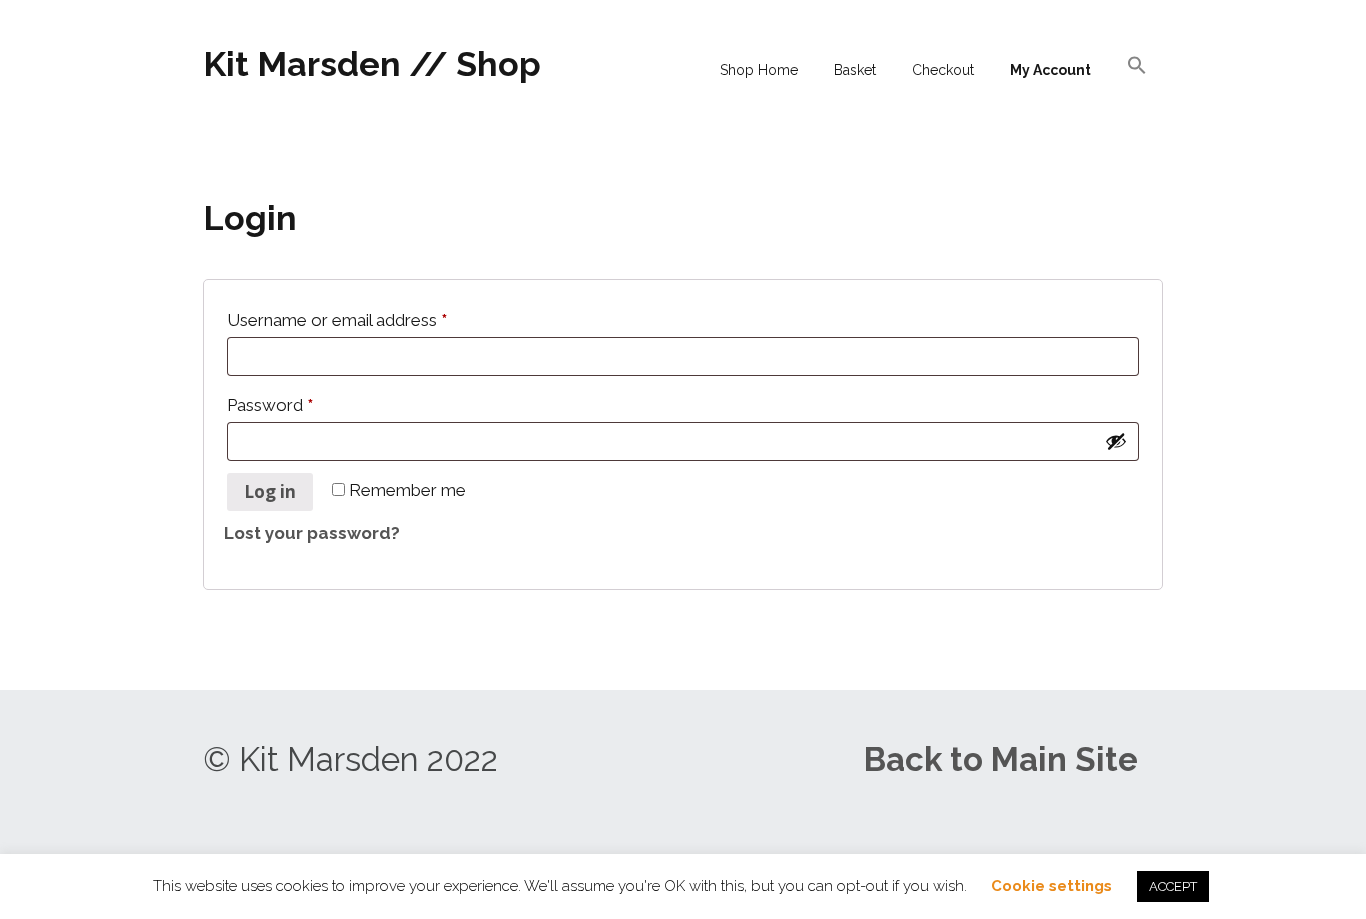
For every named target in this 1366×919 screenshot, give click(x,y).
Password (270, 401)
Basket (855, 70)
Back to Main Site (1001, 759)
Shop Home (759, 70)
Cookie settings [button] (1051, 886)
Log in (270, 491)
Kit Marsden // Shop (372, 64)
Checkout (943, 70)
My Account (1050, 70)
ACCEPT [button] (1173, 886)
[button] (1137, 68)
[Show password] (1116, 441)
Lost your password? (312, 533)
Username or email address (337, 316)
